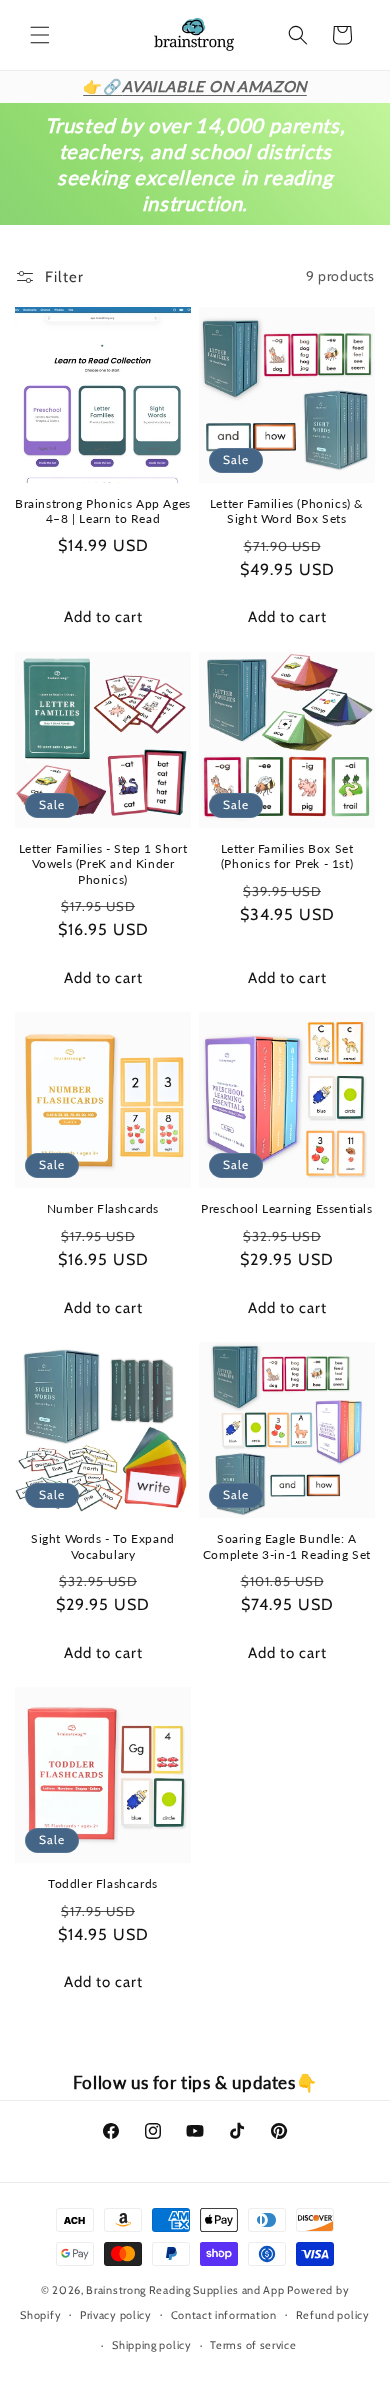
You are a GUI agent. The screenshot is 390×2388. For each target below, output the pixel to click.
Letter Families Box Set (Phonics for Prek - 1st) (287, 856)
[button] (40, 35)
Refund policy (333, 2315)
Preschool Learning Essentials (286, 1208)
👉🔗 (195, 86)
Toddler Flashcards (103, 1883)
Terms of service (253, 2345)
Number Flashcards (103, 1208)
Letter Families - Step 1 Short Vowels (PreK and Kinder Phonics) (103, 864)
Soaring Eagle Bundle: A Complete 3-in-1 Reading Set (287, 1546)
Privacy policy (116, 2315)
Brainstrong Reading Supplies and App (185, 2290)
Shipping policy (152, 2345)
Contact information (224, 2315)
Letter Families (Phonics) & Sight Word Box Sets (287, 511)
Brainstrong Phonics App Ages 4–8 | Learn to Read (103, 511)
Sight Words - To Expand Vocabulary (103, 1546)
